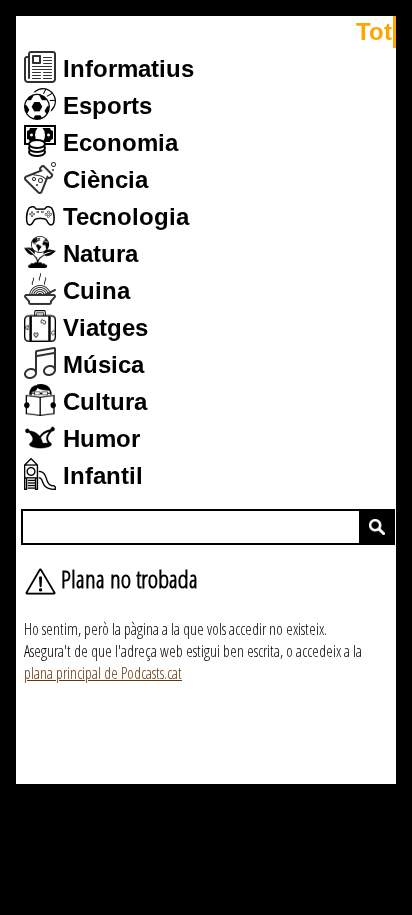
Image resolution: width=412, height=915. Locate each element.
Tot (374, 31)
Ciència (102, 179)
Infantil (99, 475)
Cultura (101, 401)
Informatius (125, 68)
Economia (117, 142)
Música (100, 364)
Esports (104, 105)
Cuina (93, 290)
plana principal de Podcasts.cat (103, 673)
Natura (97, 253)
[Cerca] (377, 527)
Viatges (102, 327)
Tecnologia (122, 216)
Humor (98, 438)
